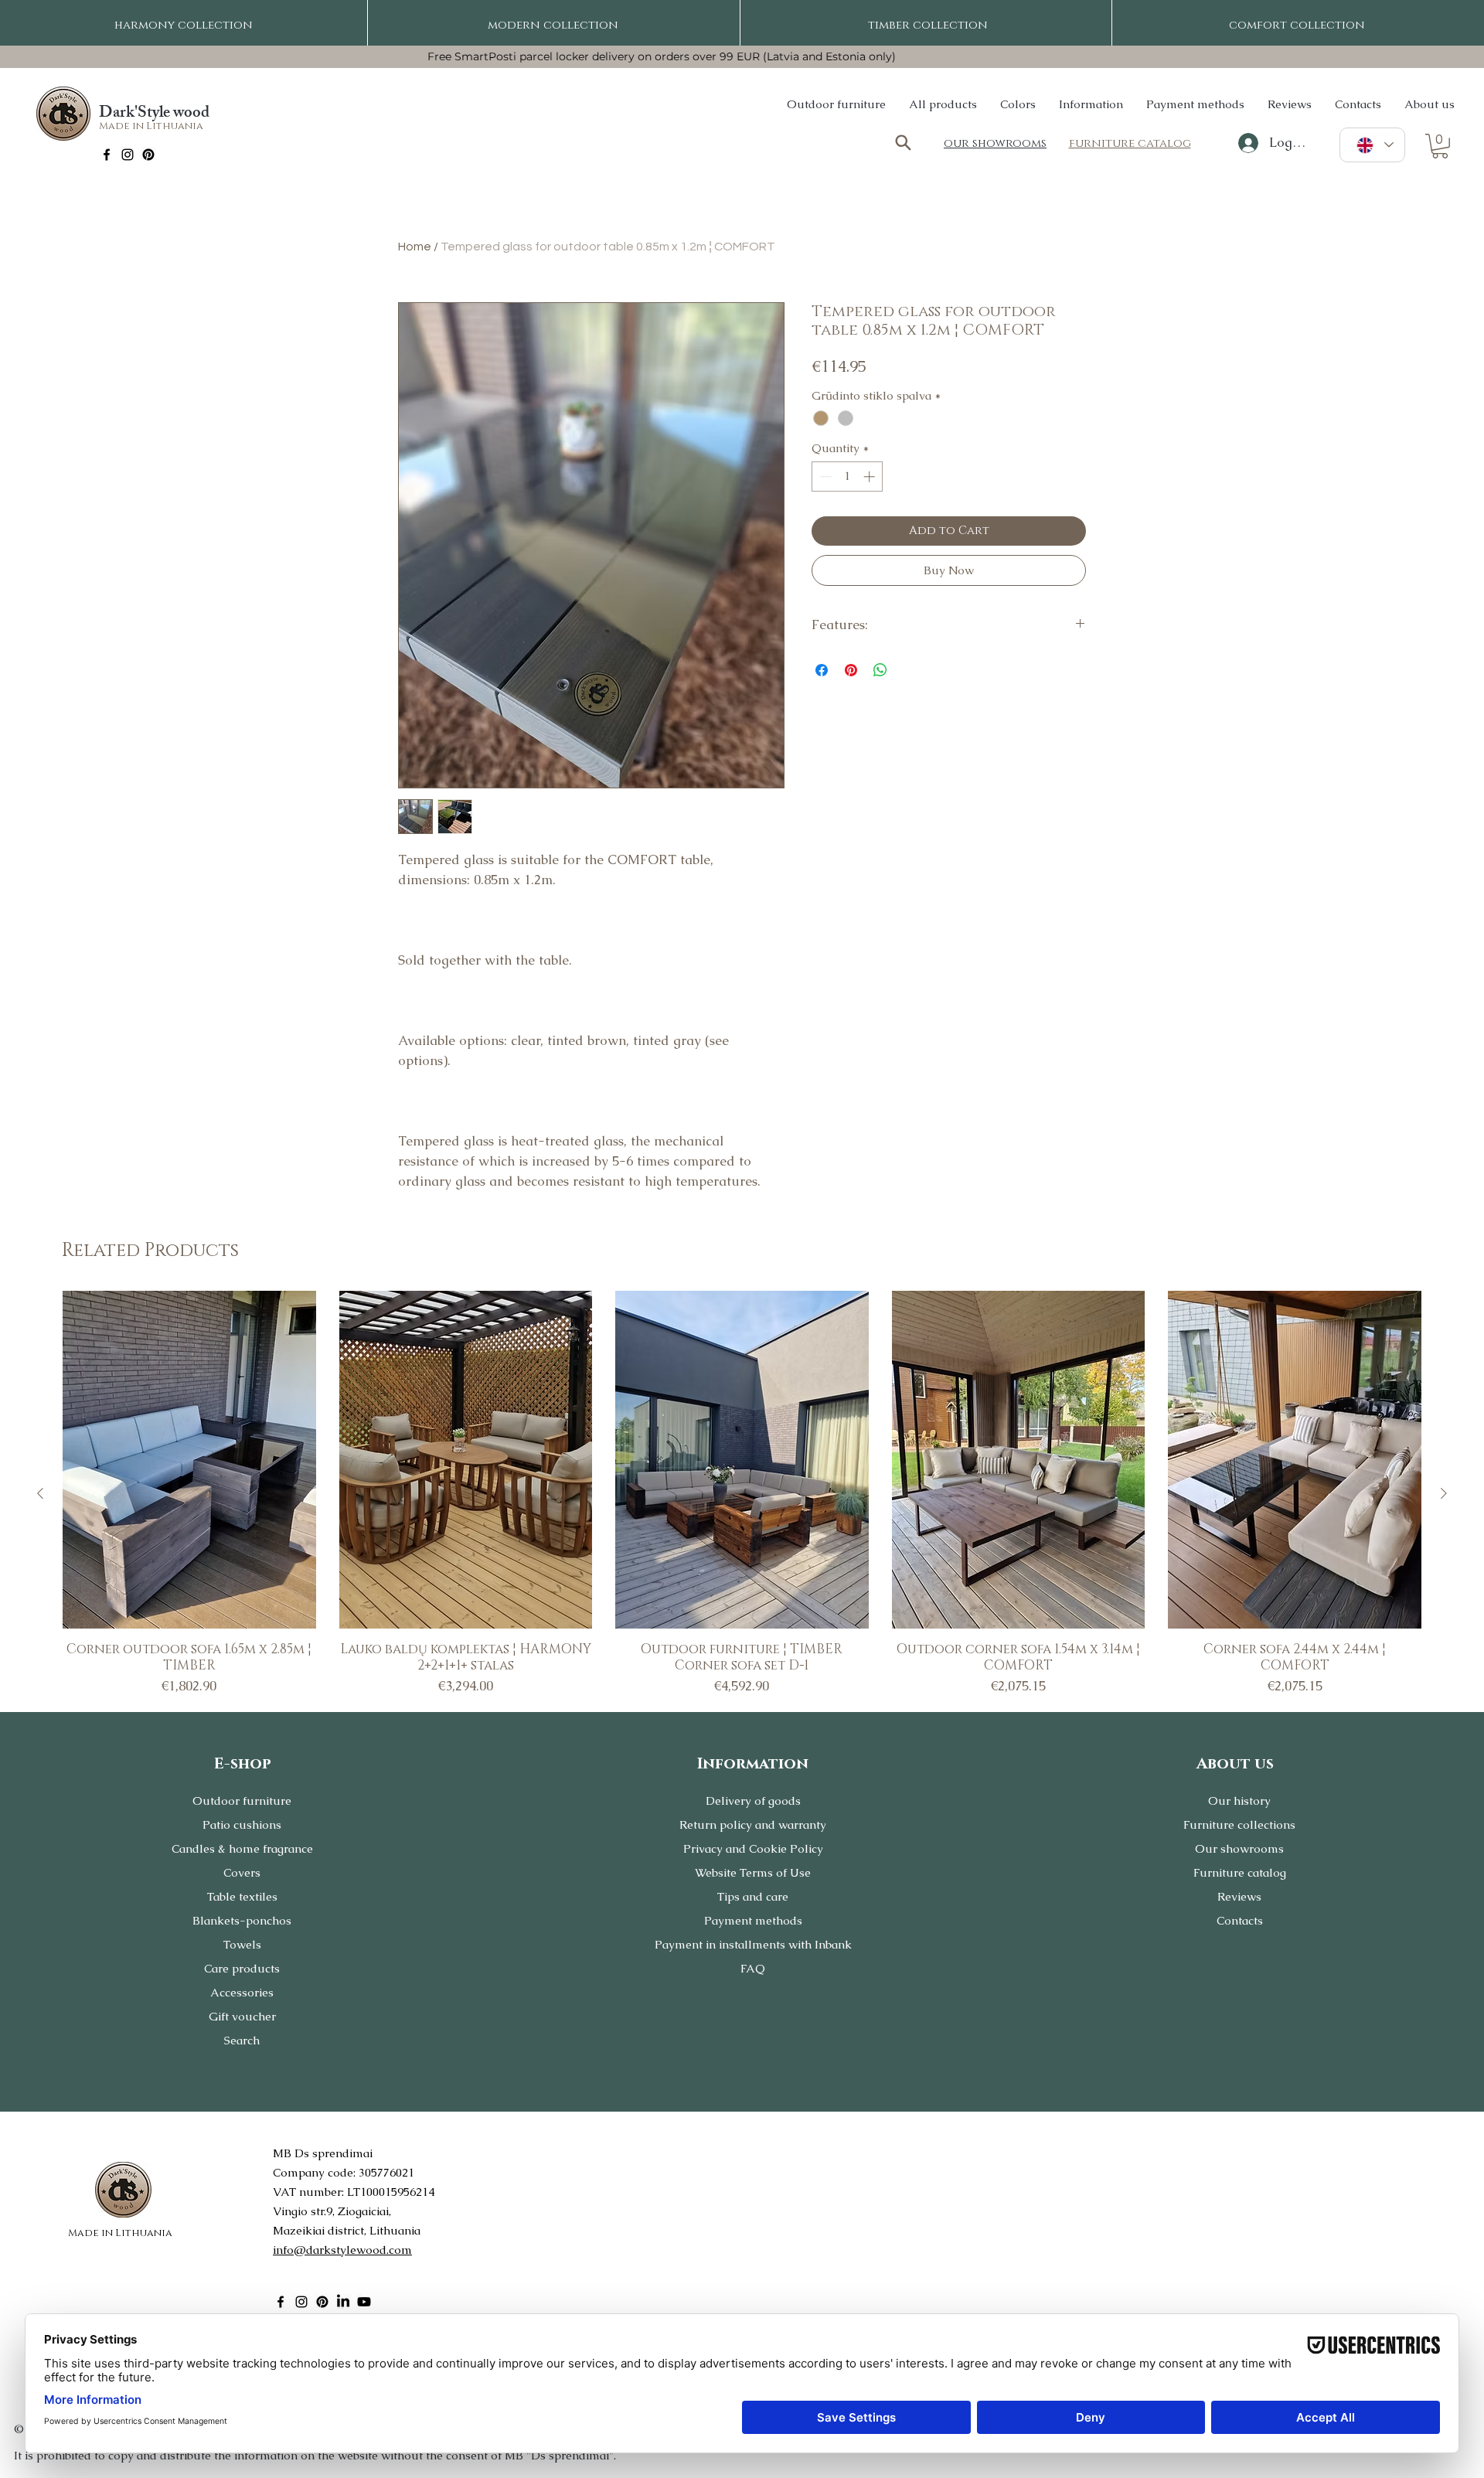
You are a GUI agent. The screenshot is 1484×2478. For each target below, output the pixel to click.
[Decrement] (824, 477)
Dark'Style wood (154, 114)
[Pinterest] (148, 155)
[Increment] (871, 477)
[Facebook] (107, 155)
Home (415, 247)
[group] (742, 1493)
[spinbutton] (848, 477)
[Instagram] (128, 155)
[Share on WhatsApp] (880, 670)
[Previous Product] (40, 1493)
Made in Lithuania (151, 126)
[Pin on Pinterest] (851, 670)
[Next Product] (1444, 1493)
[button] (1440, 146)
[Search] (903, 143)
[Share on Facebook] (822, 670)
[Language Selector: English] (1372, 145)
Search (242, 2040)
